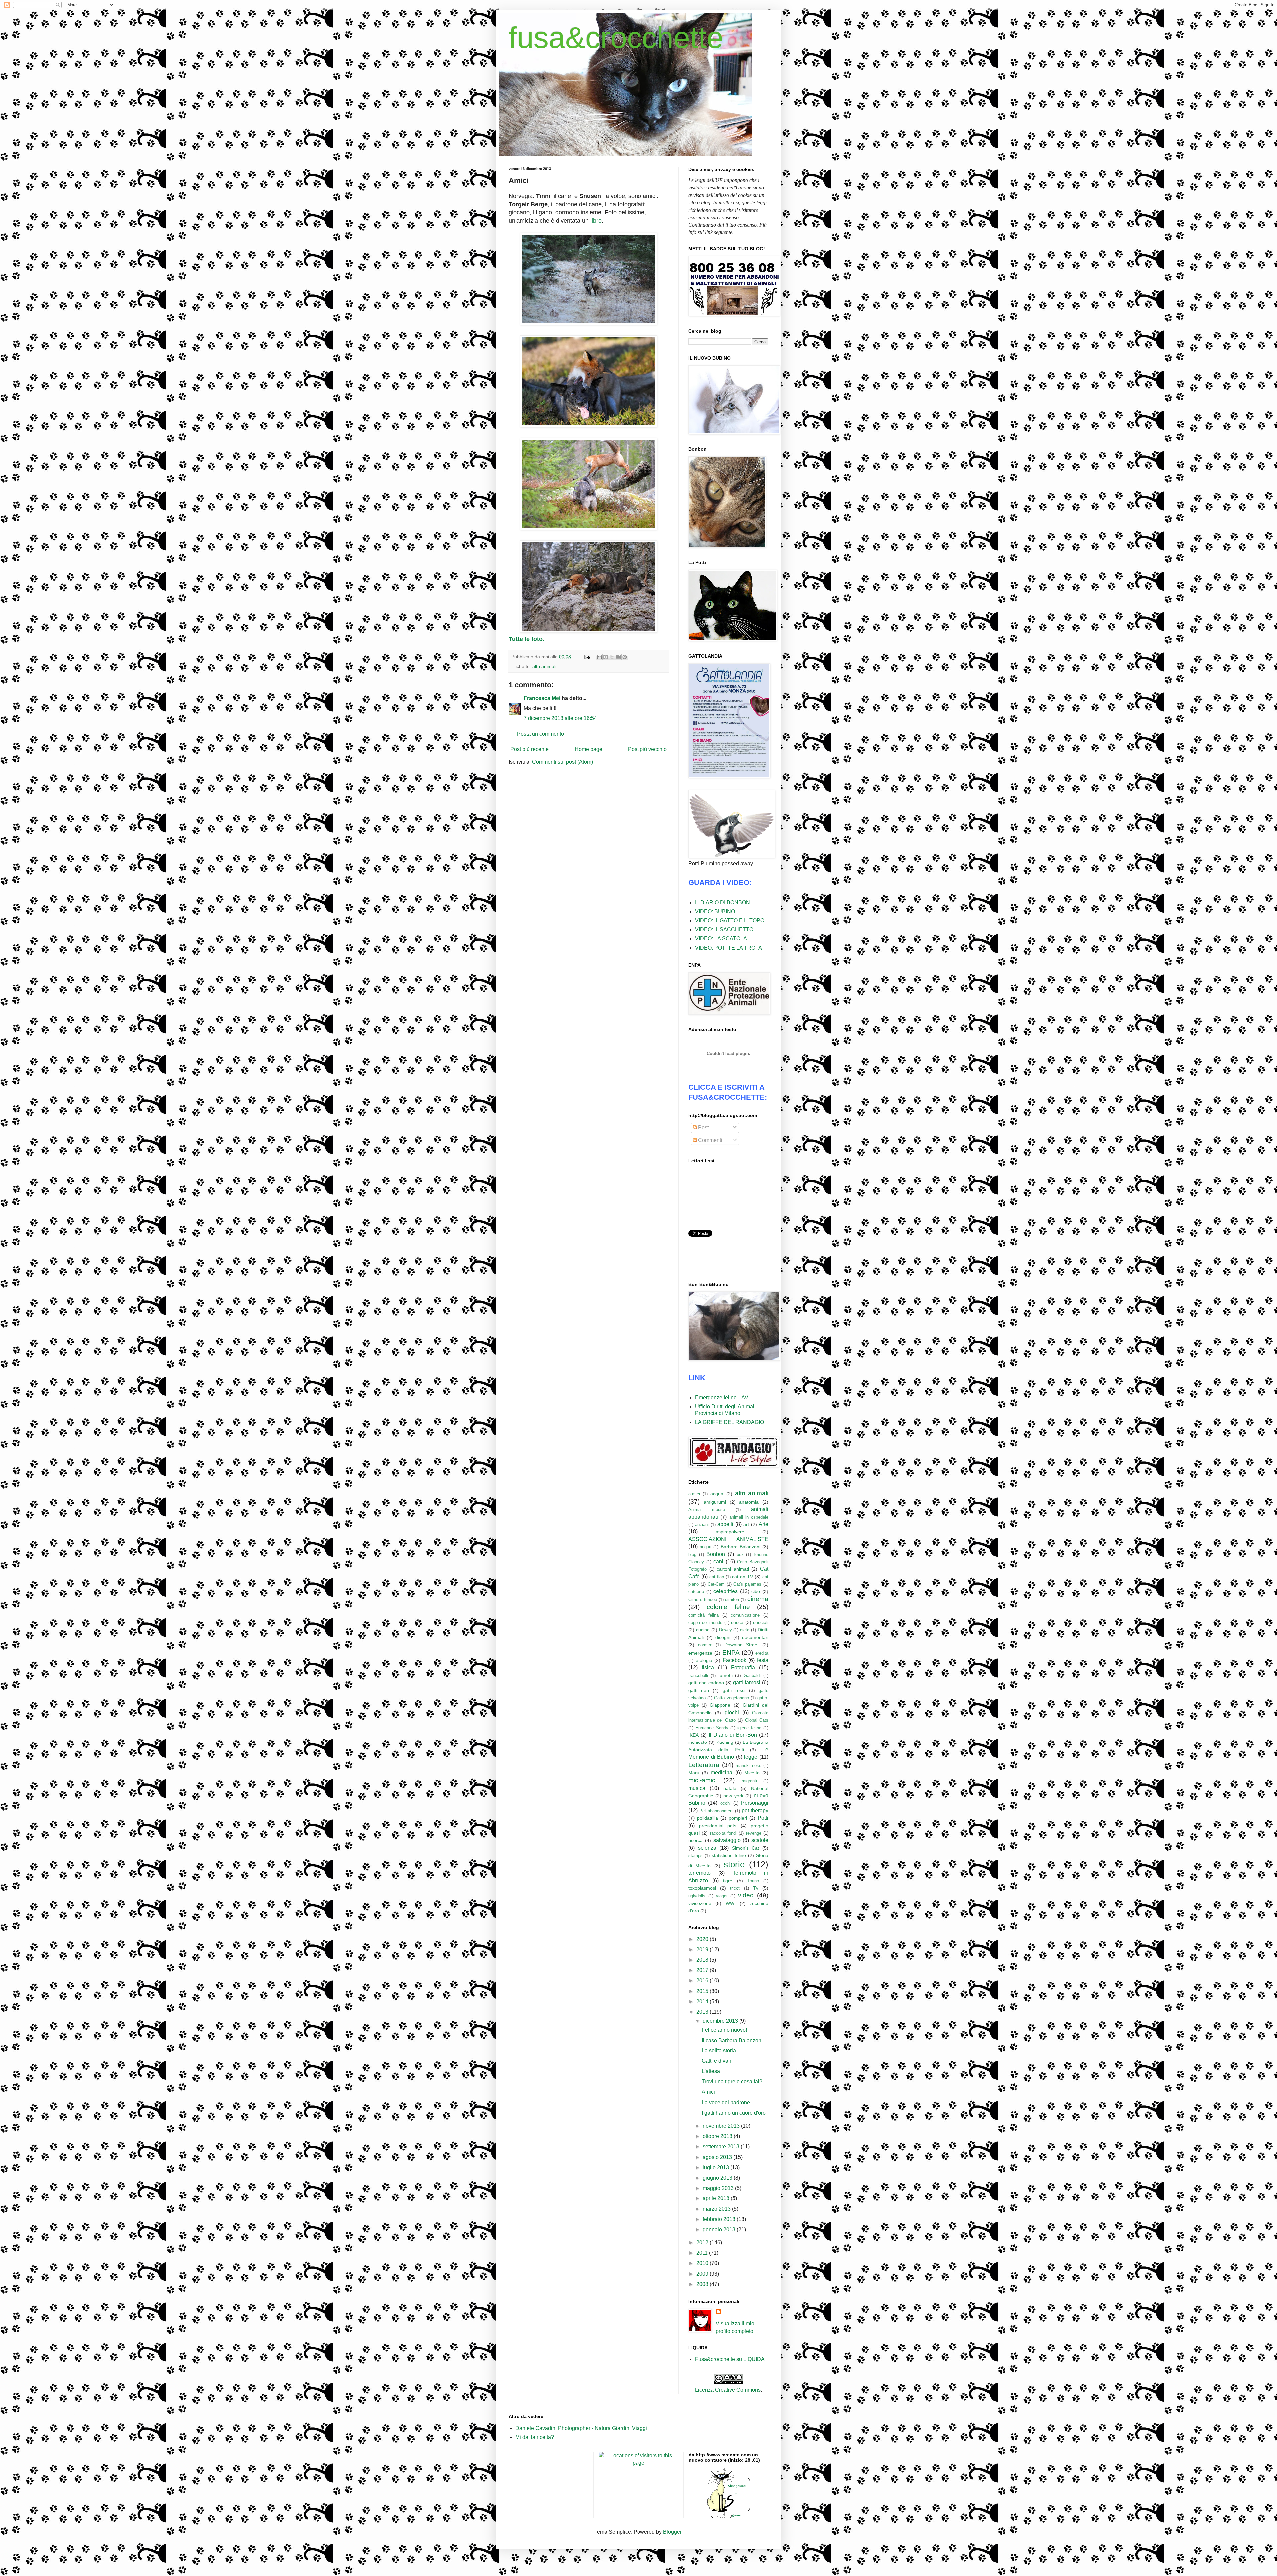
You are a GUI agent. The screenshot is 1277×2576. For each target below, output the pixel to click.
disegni (723, 1637)
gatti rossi (734, 1690)
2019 (703, 1950)
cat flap (717, 1577)
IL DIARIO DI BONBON (722, 903)
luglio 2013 (716, 2167)
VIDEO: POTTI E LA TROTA (728, 948)
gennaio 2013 (720, 2230)
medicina (721, 1773)
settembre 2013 (722, 2146)
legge (751, 1757)
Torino (753, 1881)
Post (703, 1127)
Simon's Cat (746, 1848)
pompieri (738, 1818)
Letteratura (704, 1765)
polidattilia (708, 1818)
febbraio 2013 (720, 2219)
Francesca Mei (542, 698)
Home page (588, 749)
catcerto (696, 1592)
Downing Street (742, 1645)
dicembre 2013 (721, 2021)
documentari (755, 1637)
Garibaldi (752, 1675)
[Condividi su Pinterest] (625, 657)
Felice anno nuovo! (724, 2030)
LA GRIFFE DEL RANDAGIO (729, 1422)
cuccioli (761, 1622)
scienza (707, 1848)
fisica (708, 1667)
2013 (703, 2012)
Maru (694, 1773)
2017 (703, 1970)
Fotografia (743, 1667)
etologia (704, 1660)
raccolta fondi (723, 1833)
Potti (763, 1818)
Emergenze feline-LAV (722, 1397)
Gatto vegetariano (731, 1698)
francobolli (698, 1675)
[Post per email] (587, 657)
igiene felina (749, 1728)
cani (718, 1561)
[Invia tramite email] (599, 657)
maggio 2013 (719, 2188)
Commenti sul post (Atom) (563, 762)
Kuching (725, 1742)
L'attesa (711, 2071)
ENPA (731, 1653)
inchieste (698, 1742)
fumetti (725, 1675)
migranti (749, 1781)
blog (692, 1554)
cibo (756, 1591)
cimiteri (732, 1600)
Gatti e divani (717, 2061)
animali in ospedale (749, 1517)
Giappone (720, 1705)
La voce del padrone (726, 2103)
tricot (735, 1888)
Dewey (725, 1630)
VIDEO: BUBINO (715, 911)
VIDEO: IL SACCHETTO (724, 929)
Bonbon (716, 1554)
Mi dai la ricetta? (535, 2437)
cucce (737, 1622)
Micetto (752, 1773)
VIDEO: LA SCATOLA (721, 938)
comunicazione (745, 1615)
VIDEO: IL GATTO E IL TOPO (730, 920)
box (740, 1554)
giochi (732, 1712)
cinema (758, 1599)
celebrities (725, 1591)
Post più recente (530, 749)
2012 (703, 2243)
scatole (760, 1840)
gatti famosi (747, 1682)
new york (733, 1796)
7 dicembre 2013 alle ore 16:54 (560, 718)
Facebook (734, 1660)
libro (596, 221)
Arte (763, 1524)
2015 (703, 1991)
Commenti (709, 1140)
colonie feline (728, 1607)
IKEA (694, 1735)
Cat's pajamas (747, 1584)
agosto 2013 (718, 2157)
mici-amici (703, 1780)
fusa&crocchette (616, 38)
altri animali (544, 666)
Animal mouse (707, 1510)
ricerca (696, 1840)
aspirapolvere (730, 1532)
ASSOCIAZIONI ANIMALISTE (728, 1539)
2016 (703, 1980)
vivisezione (700, 1903)
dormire (705, 1645)
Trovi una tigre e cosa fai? (732, 2082)
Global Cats (757, 1720)
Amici (708, 2092)
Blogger (672, 2532)
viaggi (722, 1896)
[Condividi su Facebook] (618, 657)
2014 (703, 2001)
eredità (762, 1653)
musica (697, 1788)
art (746, 1524)
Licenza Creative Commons (728, 2390)
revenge (754, 1833)
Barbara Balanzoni (740, 1547)
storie (734, 1864)
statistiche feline (729, 1855)
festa (763, 1660)
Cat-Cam (716, 1584)
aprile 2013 (717, 2198)
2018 (703, 1960)
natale (730, 1788)
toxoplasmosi (702, 1888)
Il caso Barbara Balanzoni (732, 2040)
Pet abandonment (716, 1811)
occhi (725, 1803)
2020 (703, 1939)
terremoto (700, 1873)
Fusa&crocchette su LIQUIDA (730, 2359)
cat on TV (742, 1577)
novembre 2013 (722, 2126)
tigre (728, 1881)
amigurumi (715, 1502)
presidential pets (718, 1826)
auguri (706, 1547)
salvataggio (727, 1840)
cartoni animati (733, 1569)
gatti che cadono (706, 1683)
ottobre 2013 (718, 2136)
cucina (703, 1630)
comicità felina (704, 1615)
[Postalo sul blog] (606, 657)
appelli (725, 1524)
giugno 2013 (718, 2178)
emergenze (700, 1653)
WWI (731, 1903)
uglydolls (697, 1896)
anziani (702, 1524)
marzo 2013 (717, 2209)
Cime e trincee (703, 1600)
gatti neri (699, 1690)
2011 (703, 2253)
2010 (703, 2263)
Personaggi (755, 1803)
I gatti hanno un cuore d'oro (734, 2113)
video (746, 1895)
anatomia (749, 1502)
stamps (696, 1855)
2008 (703, 2284)
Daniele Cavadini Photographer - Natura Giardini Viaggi (581, 2428)
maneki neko (748, 1766)
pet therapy (755, 1811)
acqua (717, 1494)
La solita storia (719, 2051)
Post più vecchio (647, 749)
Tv (756, 1888)
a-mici (694, 1494)
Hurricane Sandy (712, 1728)
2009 (703, 2274)
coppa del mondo (705, 1623)
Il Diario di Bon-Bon (733, 1735)
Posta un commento (541, 734)
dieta (745, 1630)
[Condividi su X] (612, 657)
